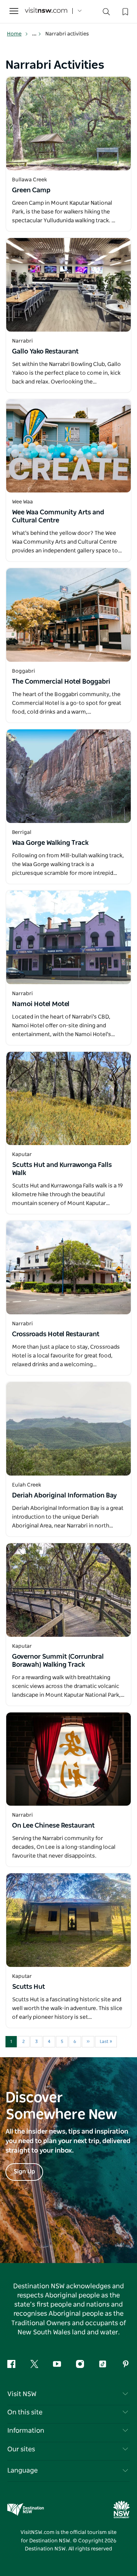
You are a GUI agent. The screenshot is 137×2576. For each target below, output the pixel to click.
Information (26, 2431)
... (35, 34)
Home (14, 34)
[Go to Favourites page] (125, 11)
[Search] (106, 13)
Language (22, 2471)
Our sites (21, 2450)
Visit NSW (22, 2394)
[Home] (46, 11)
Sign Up (24, 2172)
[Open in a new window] (68, 124)
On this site (25, 2413)
